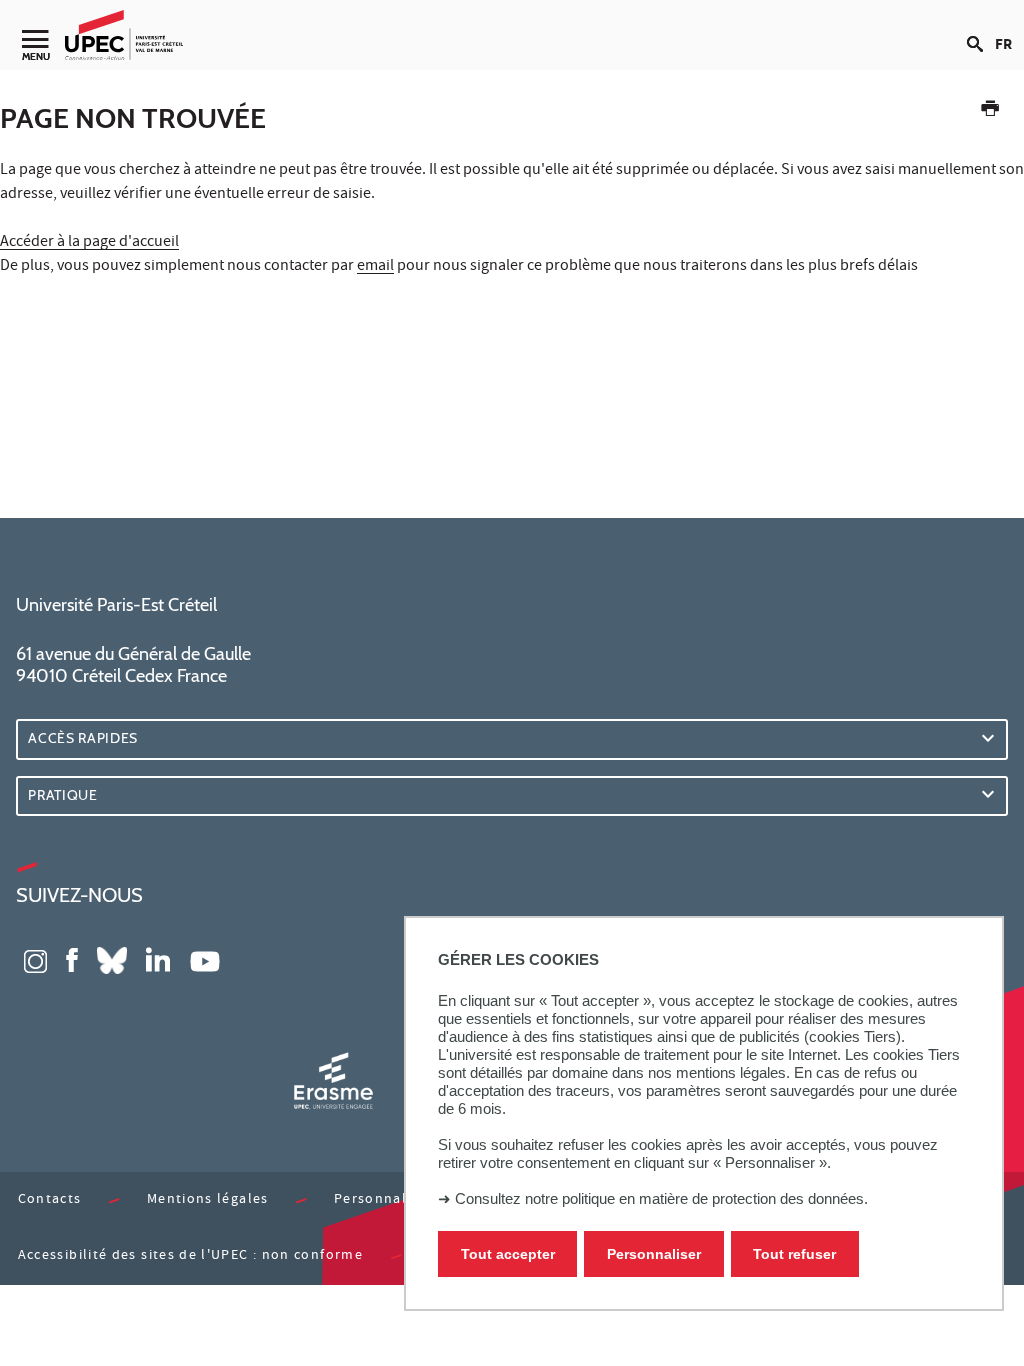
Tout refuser (794, 1254)
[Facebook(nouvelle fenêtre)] (72, 959)
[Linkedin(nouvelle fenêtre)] (158, 959)
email (375, 267)
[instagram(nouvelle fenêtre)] (35, 959)
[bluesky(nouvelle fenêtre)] (112, 959)
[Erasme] (333, 1080)
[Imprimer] (990, 112)
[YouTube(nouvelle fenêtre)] (205, 959)
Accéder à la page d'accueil (89, 243)
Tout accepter (508, 1254)
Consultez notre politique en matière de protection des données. (661, 1198)
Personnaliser (654, 1254)
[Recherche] (981, 28)
